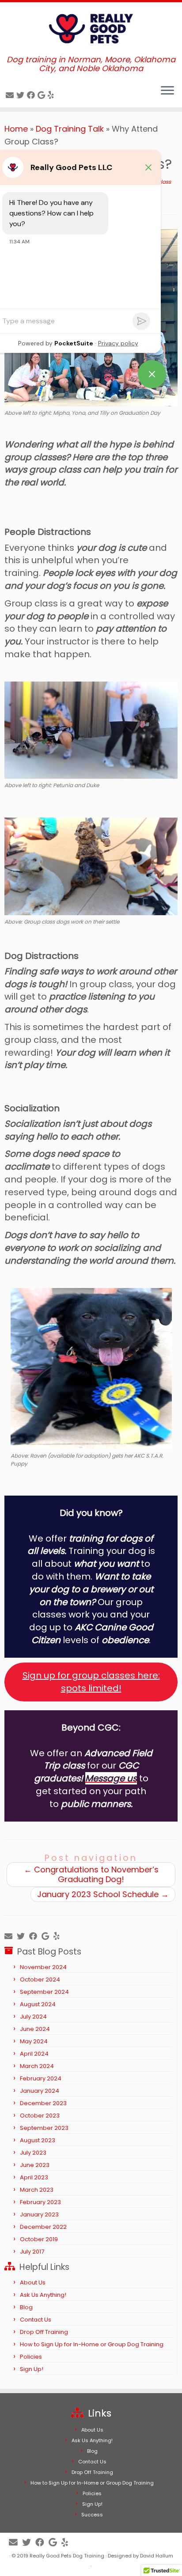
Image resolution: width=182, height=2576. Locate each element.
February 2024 (41, 2078)
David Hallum (157, 2556)
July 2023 (33, 2153)
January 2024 (40, 2091)
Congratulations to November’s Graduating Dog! (91, 1874)
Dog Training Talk (70, 129)
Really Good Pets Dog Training (67, 2556)
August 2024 (38, 2004)
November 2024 (43, 1967)
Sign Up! (32, 2369)
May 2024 (34, 2041)
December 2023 (43, 2103)
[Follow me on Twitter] (22, 95)
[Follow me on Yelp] (52, 95)
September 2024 (44, 1992)
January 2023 (39, 2214)
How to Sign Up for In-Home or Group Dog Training (92, 2344)
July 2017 (32, 2252)
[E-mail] (11, 95)
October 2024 (40, 1979)
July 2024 (33, 2017)
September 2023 (44, 2128)
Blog (26, 2307)
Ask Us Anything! (43, 2295)
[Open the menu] (167, 91)
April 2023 (34, 2177)
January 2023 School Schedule (103, 1894)
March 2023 (37, 2190)
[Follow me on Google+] (43, 95)
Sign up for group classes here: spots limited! (91, 1682)
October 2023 (40, 2116)
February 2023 (40, 2202)
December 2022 (43, 2227)
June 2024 (35, 2029)
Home (16, 129)
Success (92, 2515)
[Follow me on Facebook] (32, 95)
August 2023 (38, 2140)
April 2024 (34, 2054)
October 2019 (39, 2239)
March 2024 (37, 2066)
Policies (31, 2357)
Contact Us (36, 2320)
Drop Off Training (44, 2332)
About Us (33, 2282)
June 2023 (35, 2165)
